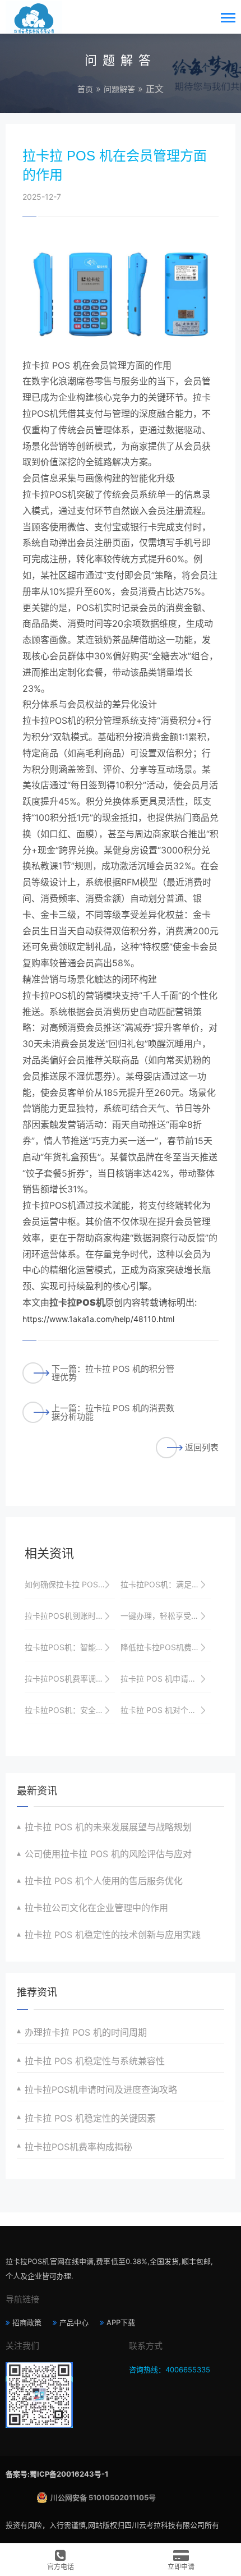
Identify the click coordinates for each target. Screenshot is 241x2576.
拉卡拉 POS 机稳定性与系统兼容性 (95, 2061)
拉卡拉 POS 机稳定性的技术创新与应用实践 (113, 1935)
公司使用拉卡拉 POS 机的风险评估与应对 (108, 1854)
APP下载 (121, 2322)
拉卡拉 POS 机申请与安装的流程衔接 (166, 1679)
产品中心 (74, 2322)
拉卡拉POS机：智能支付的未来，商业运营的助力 (70, 1647)
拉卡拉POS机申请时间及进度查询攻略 (101, 2090)
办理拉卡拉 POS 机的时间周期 (86, 2032)
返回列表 (202, 1447)
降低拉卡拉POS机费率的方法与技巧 (166, 1647)
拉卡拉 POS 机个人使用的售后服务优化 (104, 1881)
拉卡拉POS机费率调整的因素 (70, 1679)
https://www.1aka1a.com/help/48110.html (98, 1319)
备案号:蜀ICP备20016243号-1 (57, 2474)
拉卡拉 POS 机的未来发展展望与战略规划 (108, 1827)
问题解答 (119, 89)
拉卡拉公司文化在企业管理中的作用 (96, 1908)
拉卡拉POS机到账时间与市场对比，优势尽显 (70, 1616)
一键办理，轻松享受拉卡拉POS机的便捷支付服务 (166, 1616)
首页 (85, 89)
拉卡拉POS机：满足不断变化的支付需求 (166, 1584)
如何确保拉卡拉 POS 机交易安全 (70, 1584)
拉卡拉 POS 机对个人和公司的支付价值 (166, 1710)
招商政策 (27, 2322)
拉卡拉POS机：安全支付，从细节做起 (70, 1710)
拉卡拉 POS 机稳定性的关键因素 (90, 2118)
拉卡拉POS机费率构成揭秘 (78, 2147)
